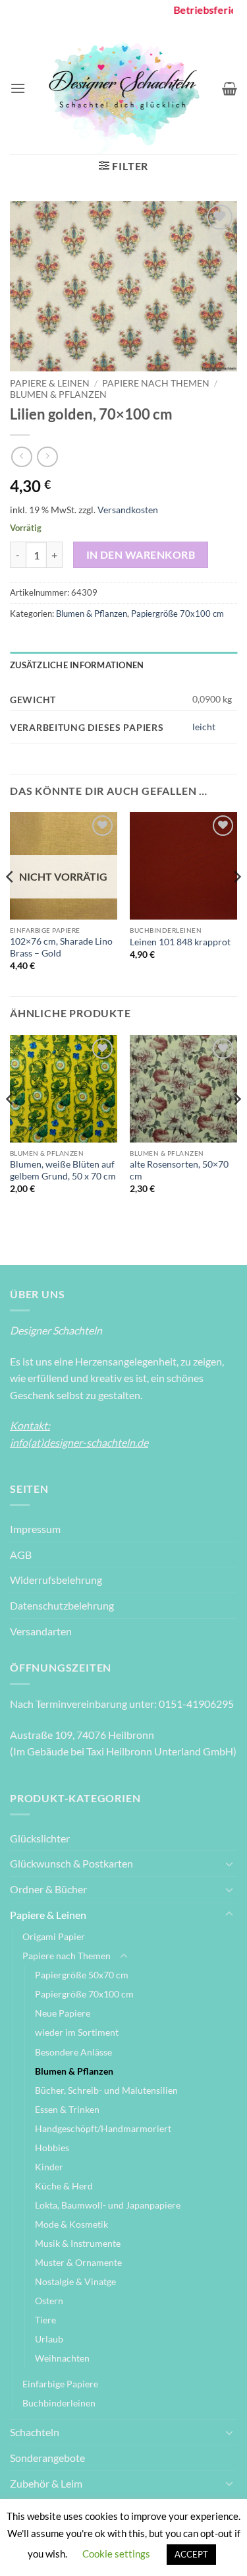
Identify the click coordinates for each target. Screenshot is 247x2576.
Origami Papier (54, 1936)
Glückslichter (40, 1838)
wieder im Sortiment (77, 2032)
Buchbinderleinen (59, 2403)
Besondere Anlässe (73, 2052)
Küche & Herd (64, 2186)
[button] (18, 88)
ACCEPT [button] (191, 2554)
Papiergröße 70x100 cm (178, 613)
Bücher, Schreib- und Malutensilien (106, 2090)
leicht (204, 727)
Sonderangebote (47, 2458)
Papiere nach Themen (156, 383)
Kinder (49, 2167)
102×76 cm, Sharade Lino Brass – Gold (61, 947)
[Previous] (11, 903)
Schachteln (35, 2432)
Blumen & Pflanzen (58, 394)
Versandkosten (128, 510)
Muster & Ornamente (78, 2262)
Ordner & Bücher (48, 1889)
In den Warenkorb (141, 555)
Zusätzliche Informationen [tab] (77, 665)
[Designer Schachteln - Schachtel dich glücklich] (124, 88)
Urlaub (49, 2339)
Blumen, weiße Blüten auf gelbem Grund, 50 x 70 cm (63, 1170)
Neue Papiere (63, 2013)
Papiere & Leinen (50, 383)
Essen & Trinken (67, 2109)
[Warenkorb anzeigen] (230, 88)
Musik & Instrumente (78, 2243)
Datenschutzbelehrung (62, 1605)
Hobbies (52, 2148)
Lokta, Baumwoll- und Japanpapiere (108, 2205)
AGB (21, 1555)
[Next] (236, 903)
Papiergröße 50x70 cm (82, 1975)
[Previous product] (47, 457)
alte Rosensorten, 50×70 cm (179, 1170)
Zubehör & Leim (46, 2483)
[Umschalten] (229, 1864)
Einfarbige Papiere (60, 2384)
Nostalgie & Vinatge (75, 2281)
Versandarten (41, 1631)
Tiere (45, 2320)
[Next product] (21, 457)
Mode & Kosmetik (71, 2224)
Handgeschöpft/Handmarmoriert (103, 2128)
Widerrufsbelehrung (56, 1580)
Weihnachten (62, 2358)
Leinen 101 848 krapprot (180, 942)
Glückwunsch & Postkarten (71, 1863)
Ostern (49, 2301)
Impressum (35, 1529)
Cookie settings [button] (116, 2554)
